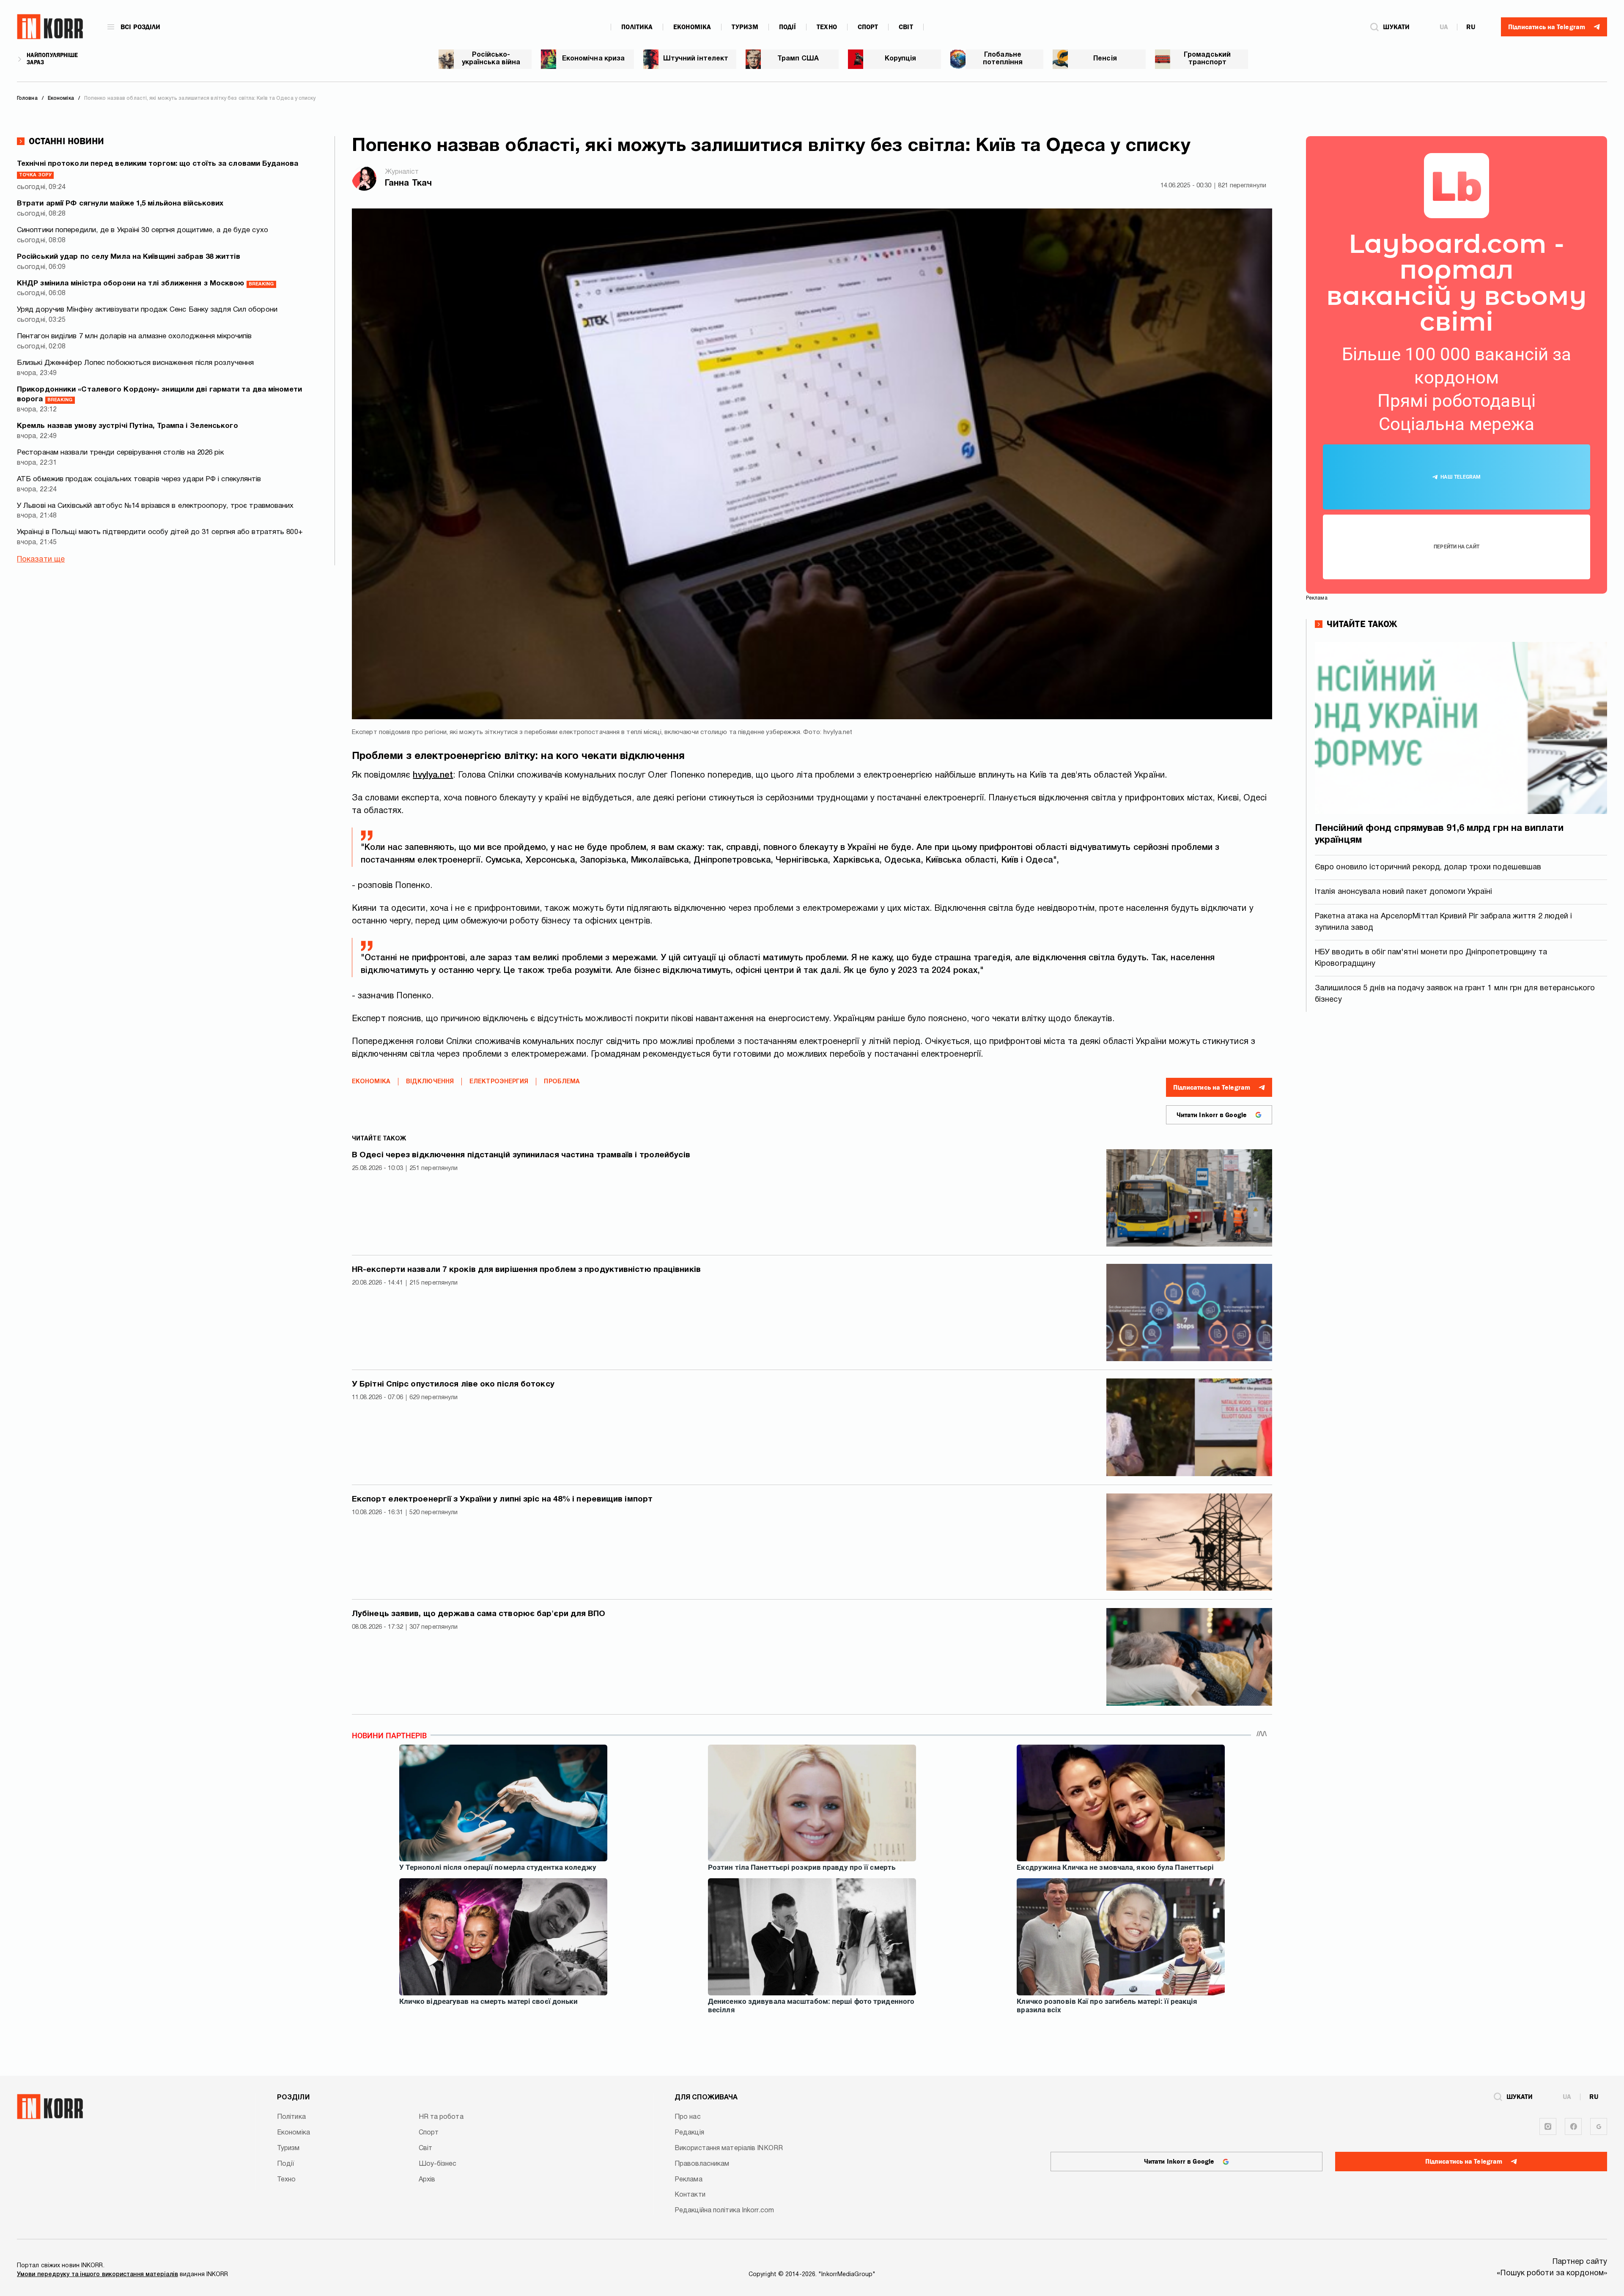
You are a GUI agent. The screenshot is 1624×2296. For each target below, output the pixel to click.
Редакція (689, 2133)
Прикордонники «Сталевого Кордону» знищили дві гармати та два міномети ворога (159, 395)
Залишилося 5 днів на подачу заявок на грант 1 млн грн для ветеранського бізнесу (1455, 994)
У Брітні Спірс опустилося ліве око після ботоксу (453, 1384)
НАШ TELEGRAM (1461, 477)
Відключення (430, 1082)
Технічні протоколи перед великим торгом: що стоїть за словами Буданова (158, 169)
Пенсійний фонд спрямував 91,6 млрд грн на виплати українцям (1439, 834)
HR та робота (441, 2117)
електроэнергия (499, 1082)
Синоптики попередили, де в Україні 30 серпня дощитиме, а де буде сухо (143, 230)
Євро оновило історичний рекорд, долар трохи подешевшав (1428, 867)
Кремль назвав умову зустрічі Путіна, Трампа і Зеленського (128, 426)
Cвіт (906, 27)
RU (1471, 27)
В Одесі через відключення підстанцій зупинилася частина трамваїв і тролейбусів (521, 1155)
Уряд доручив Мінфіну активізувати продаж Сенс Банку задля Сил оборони (147, 310)
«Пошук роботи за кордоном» (1552, 2273)
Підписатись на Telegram (1212, 1088)
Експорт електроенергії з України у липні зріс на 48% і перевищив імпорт (502, 1499)
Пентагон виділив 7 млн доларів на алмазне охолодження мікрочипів (134, 336)
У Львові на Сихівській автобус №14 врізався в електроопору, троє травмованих (155, 506)
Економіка (692, 27)
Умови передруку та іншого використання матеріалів (97, 2275)
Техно (827, 27)
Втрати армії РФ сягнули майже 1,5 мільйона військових (120, 204)
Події (788, 27)
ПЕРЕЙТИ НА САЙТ (1457, 547)
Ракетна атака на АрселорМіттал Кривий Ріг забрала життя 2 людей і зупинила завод (1444, 922)
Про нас (688, 2117)
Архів (427, 2180)
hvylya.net (433, 775)
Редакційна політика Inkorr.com (724, 2211)
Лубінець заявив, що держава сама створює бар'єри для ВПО (479, 1614)
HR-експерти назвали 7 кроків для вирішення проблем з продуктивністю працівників (526, 1270)
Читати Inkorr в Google (1212, 1115)
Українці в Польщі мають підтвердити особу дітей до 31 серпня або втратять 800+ (160, 532)
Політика (637, 27)
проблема (562, 1082)
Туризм (745, 27)
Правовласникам (702, 2164)
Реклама (689, 2180)
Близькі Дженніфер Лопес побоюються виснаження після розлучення (135, 363)
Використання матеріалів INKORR (729, 2148)
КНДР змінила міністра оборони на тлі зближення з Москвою (145, 284)
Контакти (690, 2195)
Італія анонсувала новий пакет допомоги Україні (1404, 892)
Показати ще (41, 560)
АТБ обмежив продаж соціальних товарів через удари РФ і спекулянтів (139, 479)
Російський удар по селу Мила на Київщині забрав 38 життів (129, 257)
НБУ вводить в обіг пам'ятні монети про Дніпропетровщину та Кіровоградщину (1431, 958)
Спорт (868, 27)
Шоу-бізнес (438, 2164)
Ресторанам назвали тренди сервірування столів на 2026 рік (120, 453)
